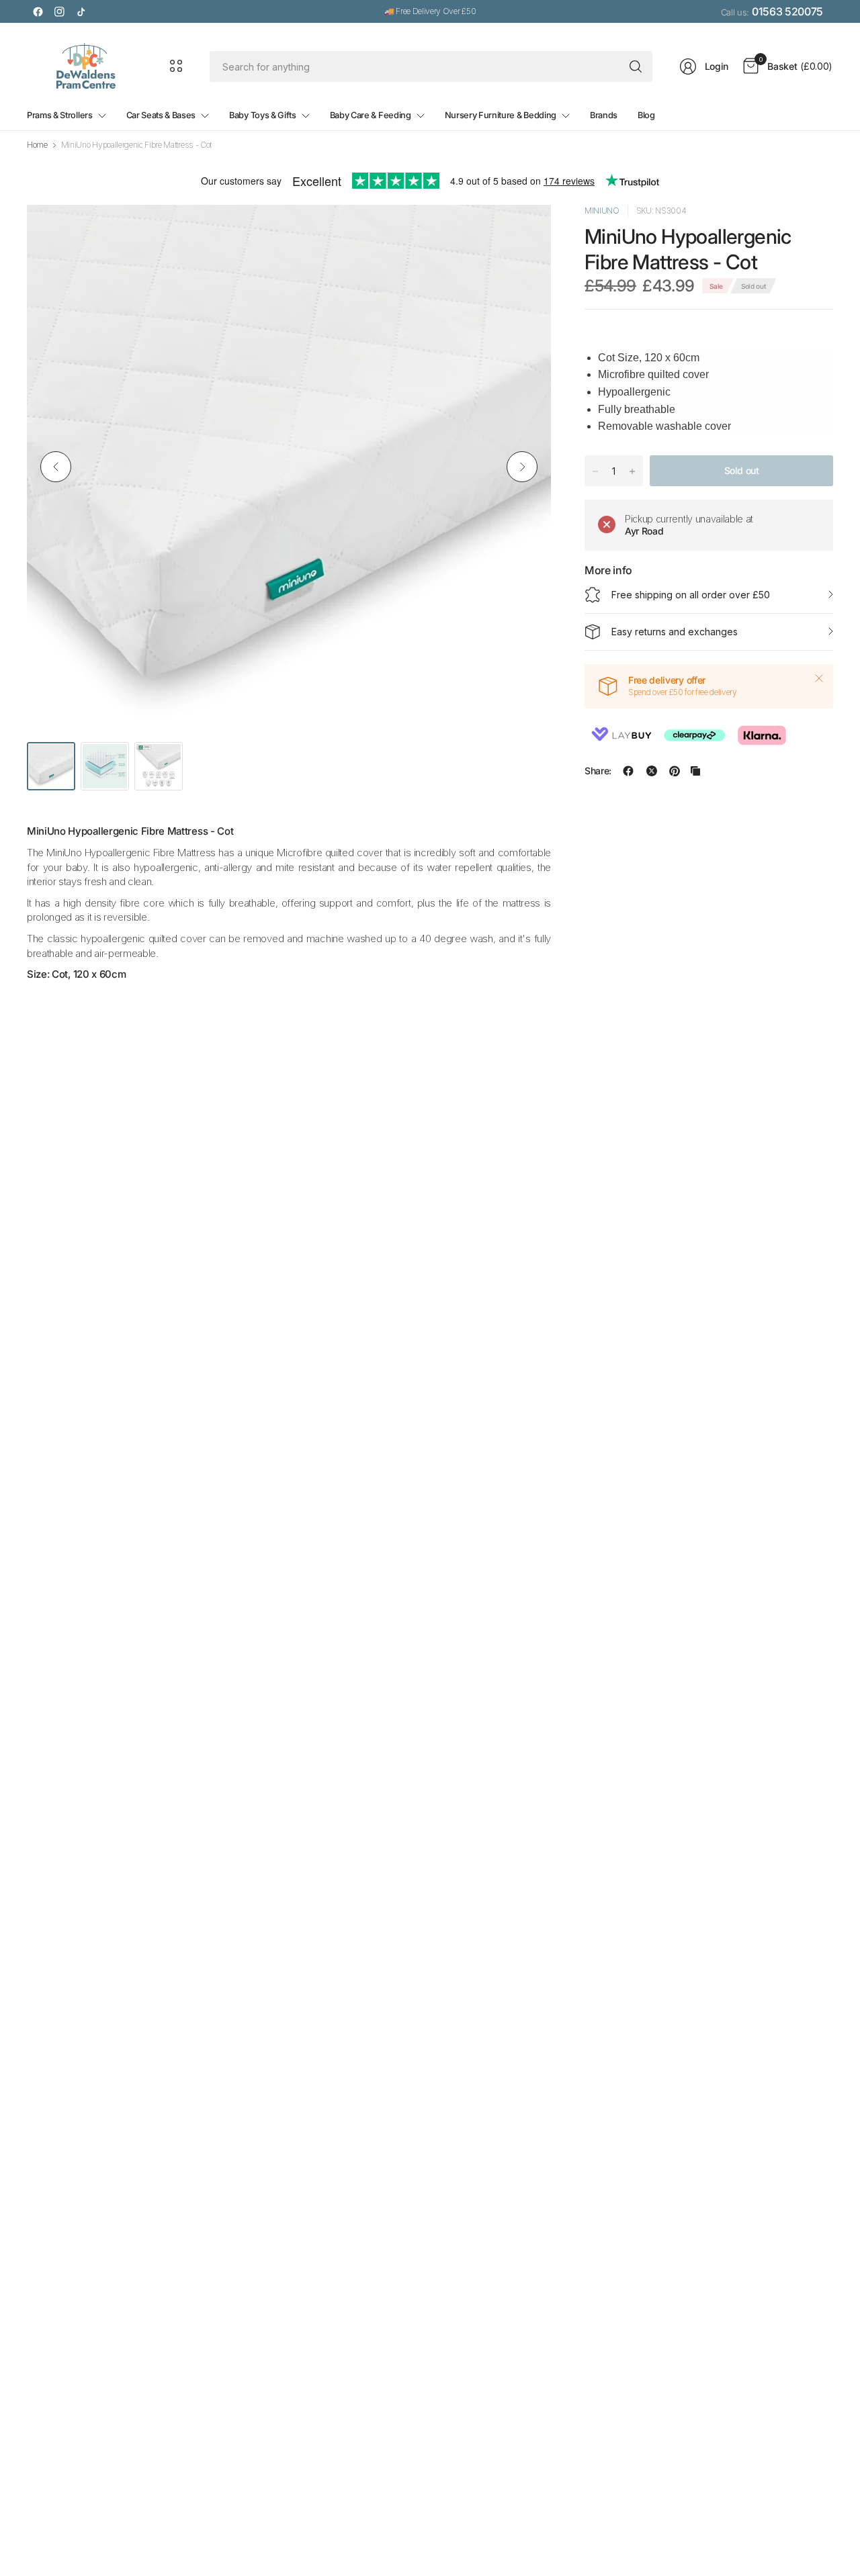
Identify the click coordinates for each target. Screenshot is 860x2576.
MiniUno (602, 211)
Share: (598, 771)
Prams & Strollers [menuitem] (60, 115)
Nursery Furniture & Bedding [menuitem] (501, 115)
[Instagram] (59, 11)
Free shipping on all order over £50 (691, 595)
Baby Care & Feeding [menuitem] (371, 115)
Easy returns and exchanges (675, 632)
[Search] (636, 66)
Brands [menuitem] (604, 115)
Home (37, 145)
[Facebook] (38, 11)
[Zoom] (525, 230)
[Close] (819, 678)
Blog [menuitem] (646, 115)
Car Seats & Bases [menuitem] (161, 115)
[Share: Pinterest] (675, 771)
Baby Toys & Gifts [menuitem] (263, 115)
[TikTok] (81, 11)
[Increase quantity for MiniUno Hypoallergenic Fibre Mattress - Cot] (632, 471)
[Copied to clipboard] (695, 771)
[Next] (522, 467)
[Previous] (56, 467)
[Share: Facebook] (628, 771)
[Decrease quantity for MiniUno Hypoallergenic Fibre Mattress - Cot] (595, 471)
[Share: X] (652, 771)
